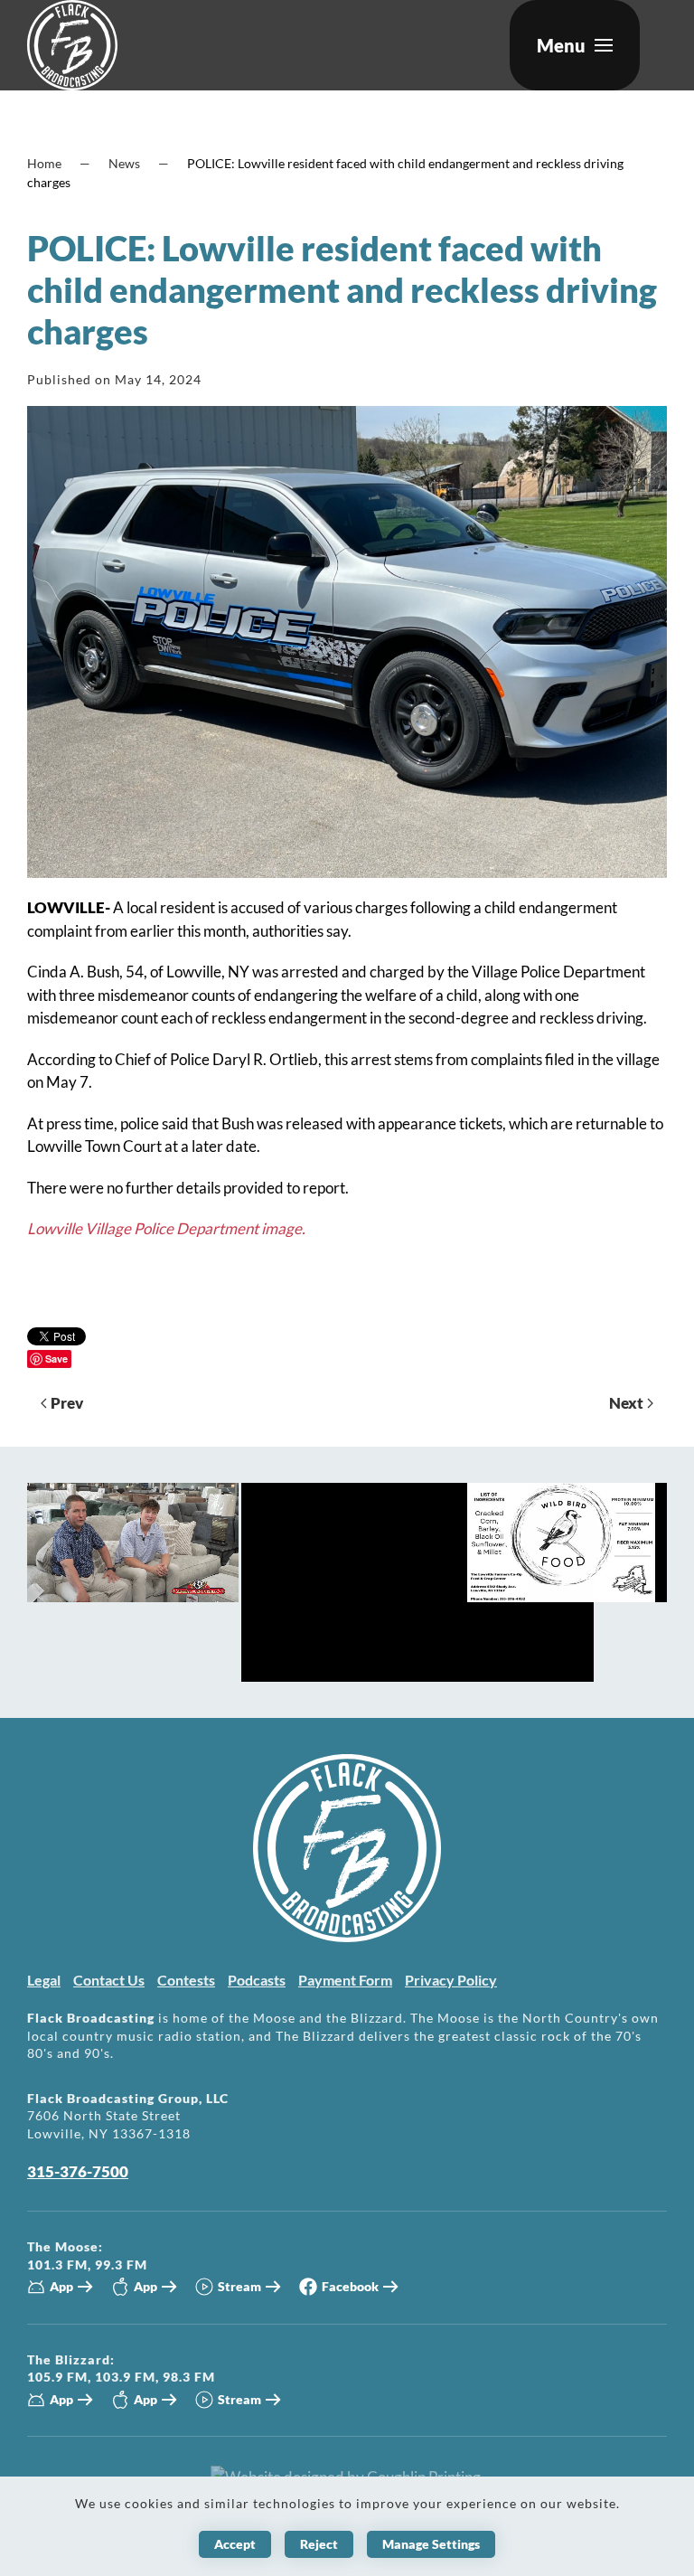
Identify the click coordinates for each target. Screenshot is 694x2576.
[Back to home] (72, 45)
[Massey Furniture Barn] (133, 1540)
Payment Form (345, 1980)
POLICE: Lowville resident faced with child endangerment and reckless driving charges (342, 289)
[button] (575, 45)
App (61, 2286)
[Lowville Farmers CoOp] (561, 1540)
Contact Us (109, 1980)
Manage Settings (431, 2544)
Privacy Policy (451, 1980)
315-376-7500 (78, 2171)
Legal (44, 1980)
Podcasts (257, 1980)
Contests (186, 1980)
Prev (67, 1403)
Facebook (350, 2286)
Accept (235, 2544)
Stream (239, 2286)
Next (626, 1403)
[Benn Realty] (417, 1580)
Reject (319, 2544)
